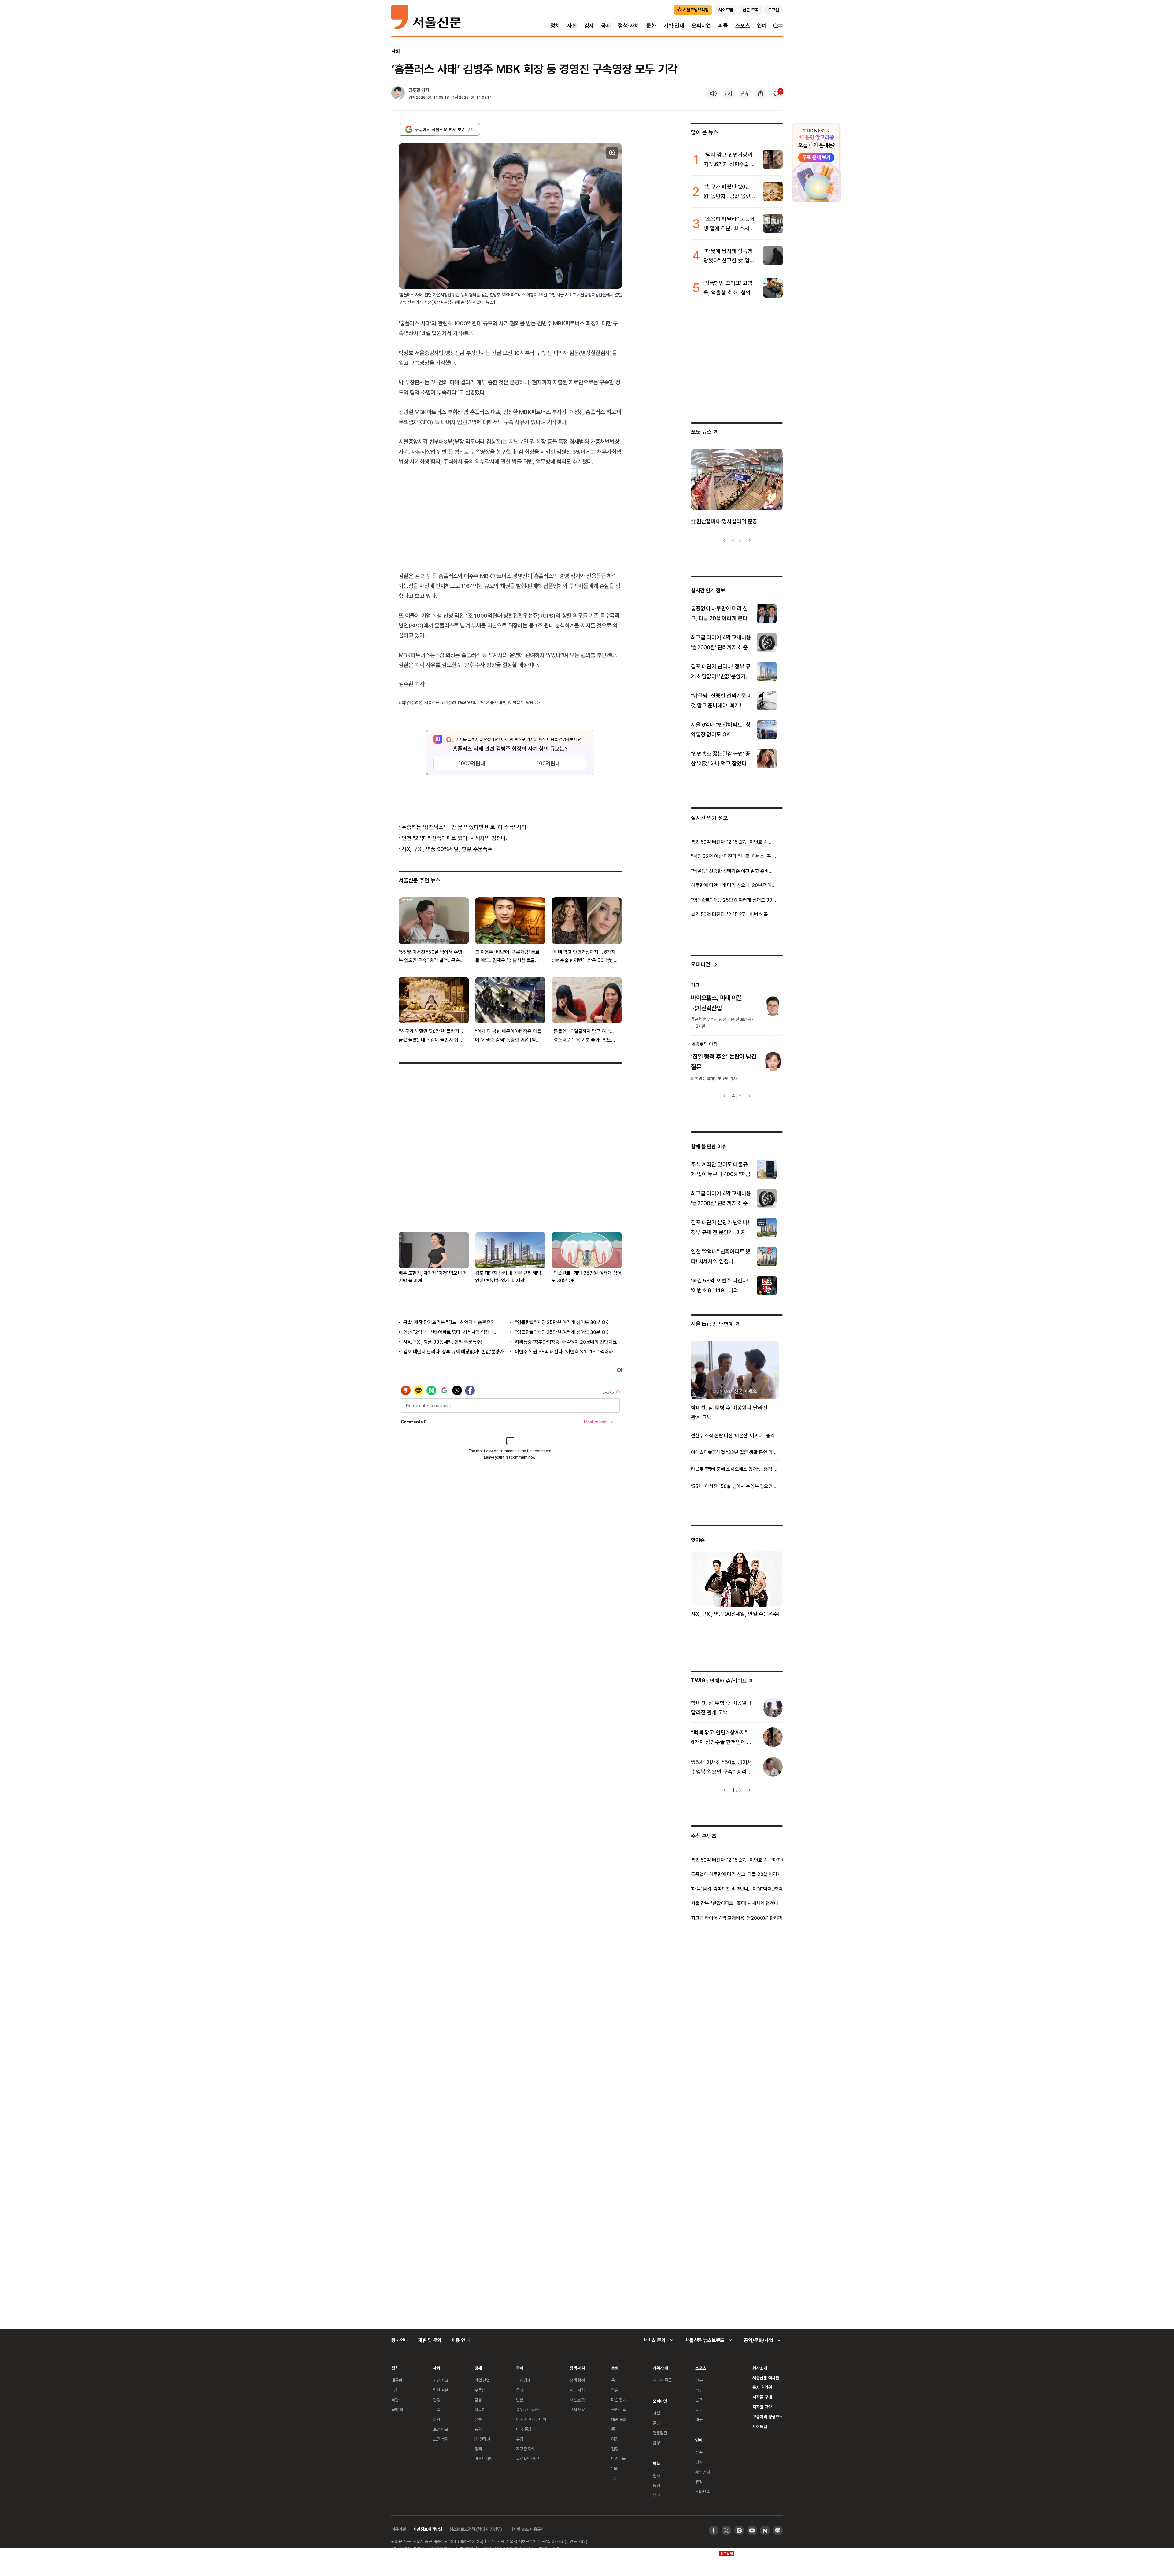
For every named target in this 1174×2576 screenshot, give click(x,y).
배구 (699, 2419)
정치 (555, 26)
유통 (478, 2419)
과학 (437, 2419)
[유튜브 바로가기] (752, 2530)
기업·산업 (482, 2380)
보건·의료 (441, 2429)
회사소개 (760, 2368)
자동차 (480, 2409)
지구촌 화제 (526, 2449)
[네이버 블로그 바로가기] (778, 2530)
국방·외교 (399, 2409)
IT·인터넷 (482, 2439)
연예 (762, 26)
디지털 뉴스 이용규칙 (527, 2529)
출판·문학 (619, 2409)
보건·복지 (441, 2439)
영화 (615, 2468)
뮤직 (699, 2482)
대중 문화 (619, 2419)
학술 (615, 2390)
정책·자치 (629, 26)
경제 (589, 26)
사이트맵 (760, 2426)
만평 (656, 2443)
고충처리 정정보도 (768, 2417)
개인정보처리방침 (428, 2529)
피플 (723, 26)
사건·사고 (441, 2380)
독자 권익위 (762, 2387)
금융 (478, 2400)
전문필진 (660, 2433)
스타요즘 (702, 2491)
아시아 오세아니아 (531, 2419)
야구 (699, 2380)
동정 (656, 2485)
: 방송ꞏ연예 (712, 1324)
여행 (615, 2439)
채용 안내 (460, 2340)
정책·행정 (577, 2380)
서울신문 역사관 (766, 2378)
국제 (606, 26)
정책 (478, 2449)
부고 (656, 2495)
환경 (437, 2400)
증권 (478, 2429)
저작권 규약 (762, 2407)
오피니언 (701, 26)
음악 (615, 2380)
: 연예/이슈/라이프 (719, 1680)
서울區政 (577, 2400)
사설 (656, 2413)
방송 (699, 2452)
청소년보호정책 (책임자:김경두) (476, 2529)
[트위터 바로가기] (726, 2530)
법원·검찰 (441, 2390)
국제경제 (523, 2380)
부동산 (480, 2390)
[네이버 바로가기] (765, 2530)
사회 (572, 26)
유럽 (520, 2439)
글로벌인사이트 (529, 2458)
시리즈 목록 (662, 2380)
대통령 (397, 2380)
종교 (615, 2429)
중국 (520, 2390)
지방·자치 (577, 2390)
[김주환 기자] (398, 94)
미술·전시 (619, 2400)
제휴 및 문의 (430, 2340)
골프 (699, 2400)
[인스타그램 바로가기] (739, 2530)
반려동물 (618, 2458)
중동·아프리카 (527, 2409)
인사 (656, 2476)
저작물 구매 (762, 2397)
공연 (615, 2478)
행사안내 (400, 2340)
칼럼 (656, 2423)
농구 (699, 2409)
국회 (395, 2390)
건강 (615, 2449)
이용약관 (399, 2529)
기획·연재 (674, 26)
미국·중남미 (526, 2429)
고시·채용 (577, 2409)
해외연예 (702, 2472)
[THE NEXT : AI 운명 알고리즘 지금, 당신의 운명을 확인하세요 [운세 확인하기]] (816, 163)
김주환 (414, 90)
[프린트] (745, 94)
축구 (699, 2390)
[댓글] (777, 94)
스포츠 (742, 26)
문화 (651, 26)
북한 (395, 2400)
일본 (520, 2400)
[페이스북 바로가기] (714, 2530)
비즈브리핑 (484, 2458)
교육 (437, 2409)
